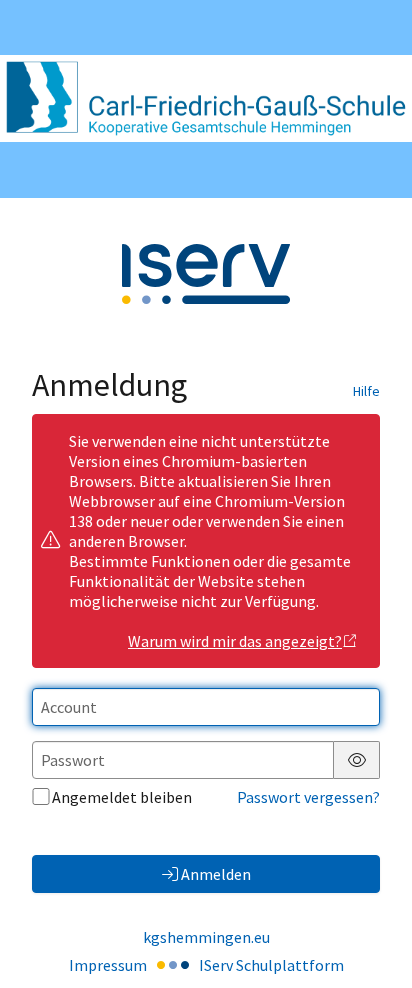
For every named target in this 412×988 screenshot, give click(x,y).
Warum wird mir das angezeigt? (235, 641)
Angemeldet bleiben (122, 797)
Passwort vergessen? (308, 797)
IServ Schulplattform (271, 965)
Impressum (108, 965)
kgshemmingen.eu (206, 937)
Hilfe (366, 391)
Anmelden (216, 874)
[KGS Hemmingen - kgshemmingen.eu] (206, 98)
